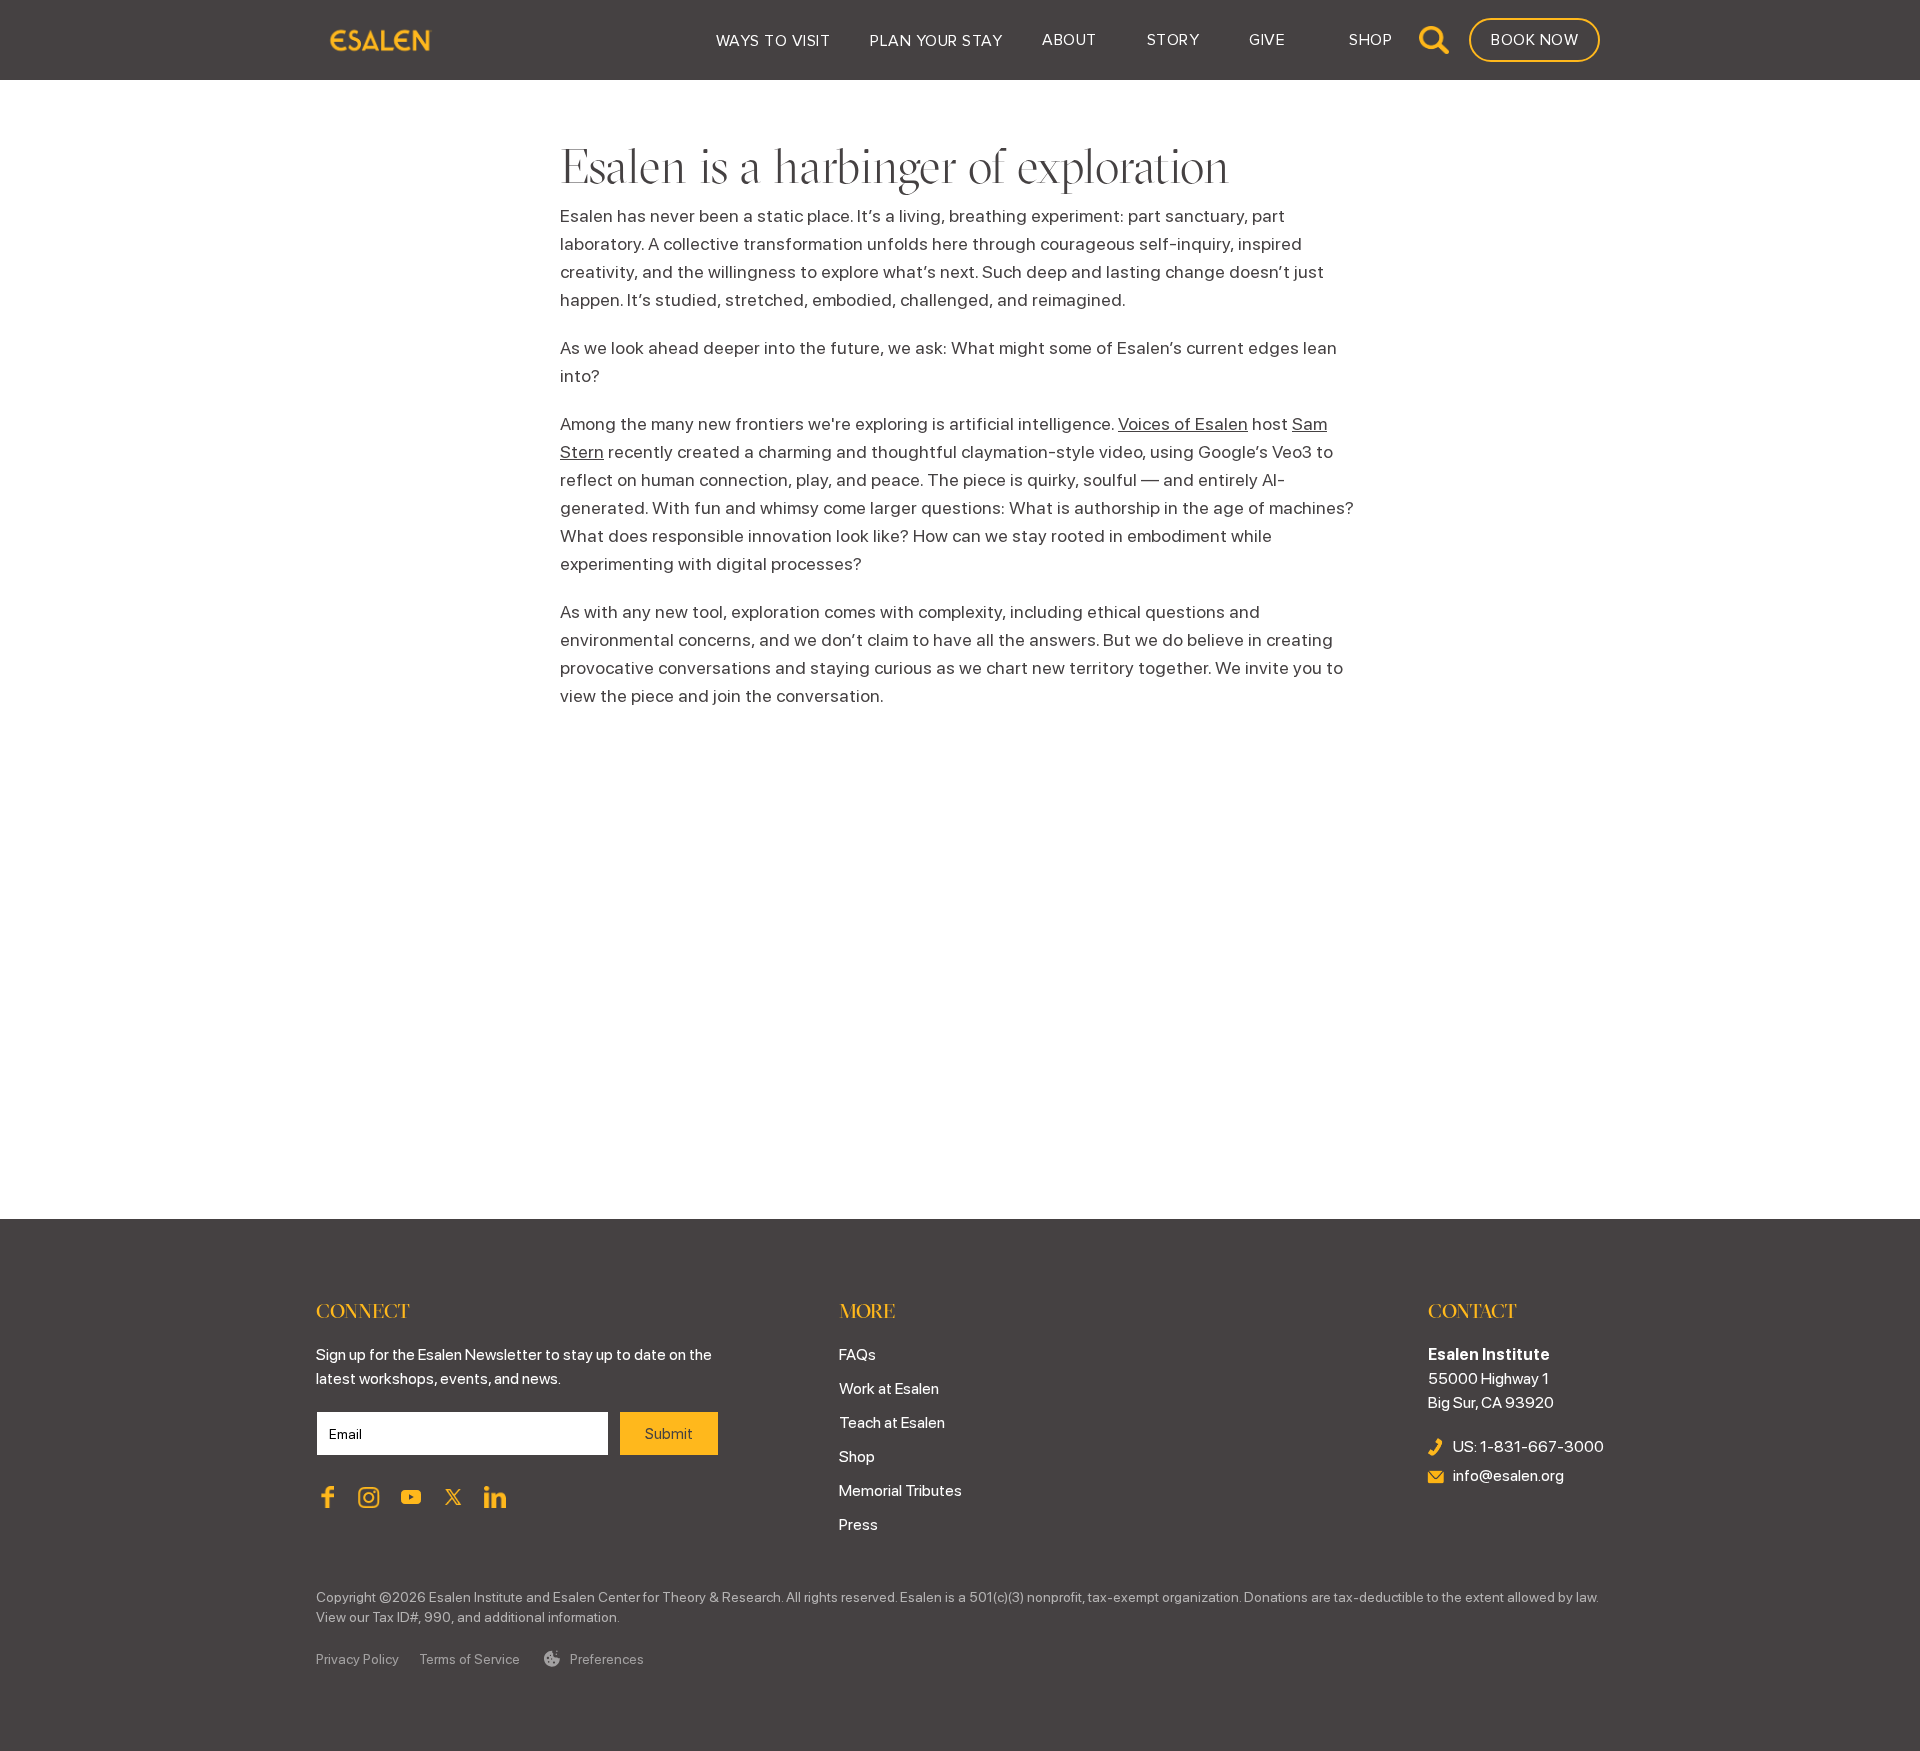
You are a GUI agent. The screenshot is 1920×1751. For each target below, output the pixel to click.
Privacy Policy (357, 1659)
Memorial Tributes (900, 1490)
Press (858, 1524)
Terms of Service (469, 1659)
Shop (857, 1456)
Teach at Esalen (892, 1422)
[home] (379, 40)
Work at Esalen (889, 1388)
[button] (773, 40)
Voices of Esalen (1183, 423)
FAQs (857, 1354)
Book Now (1534, 40)
